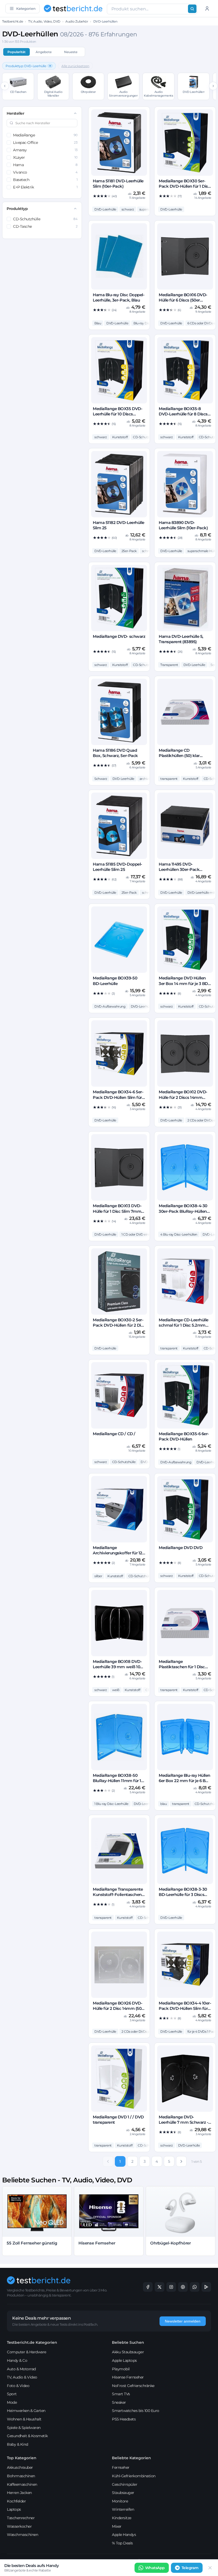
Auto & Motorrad (21, 2369)
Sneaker (119, 2402)
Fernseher (121, 2467)
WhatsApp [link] (155, 2568)
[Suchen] (192, 9)
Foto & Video (18, 2386)
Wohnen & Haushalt (24, 2419)
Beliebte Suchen (128, 2342)
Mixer (117, 2526)
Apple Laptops (124, 2360)
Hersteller (15, 113)
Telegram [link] (190, 2568)
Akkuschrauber (20, 2467)
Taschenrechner (21, 2518)
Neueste (71, 52)
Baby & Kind (18, 2444)
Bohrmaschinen (21, 2476)
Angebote (44, 52)
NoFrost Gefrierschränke (133, 2386)
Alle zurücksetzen (75, 66)
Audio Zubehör (77, 21)
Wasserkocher (19, 2526)
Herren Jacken (19, 2493)
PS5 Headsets (124, 2419)
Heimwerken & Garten (26, 2411)
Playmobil (121, 2369)
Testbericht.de (12, 21)
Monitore (120, 2501)
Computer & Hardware (27, 2352)
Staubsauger (123, 2493)
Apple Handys (124, 2535)
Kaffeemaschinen (22, 2484)
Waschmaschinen (22, 2535)
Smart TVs (121, 2394)
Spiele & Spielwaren (24, 2428)
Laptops (14, 2509)
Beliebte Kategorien (131, 2458)
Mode (12, 2402)
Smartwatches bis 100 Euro (136, 2411)
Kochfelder (16, 2501)
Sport (12, 2394)
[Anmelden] (207, 8)
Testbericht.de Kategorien (32, 2342)
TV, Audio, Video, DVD (44, 21)
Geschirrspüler (125, 2484)
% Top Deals (122, 2543)
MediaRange (45, 135)
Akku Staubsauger (128, 2352)
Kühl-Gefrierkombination (134, 2476)
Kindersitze (122, 2518)
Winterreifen (123, 2509)
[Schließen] (210, 2568)
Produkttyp (17, 209)
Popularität (16, 52)
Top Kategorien (22, 2458)
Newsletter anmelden (183, 2321)
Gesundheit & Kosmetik (27, 2436)
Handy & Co (17, 2360)
